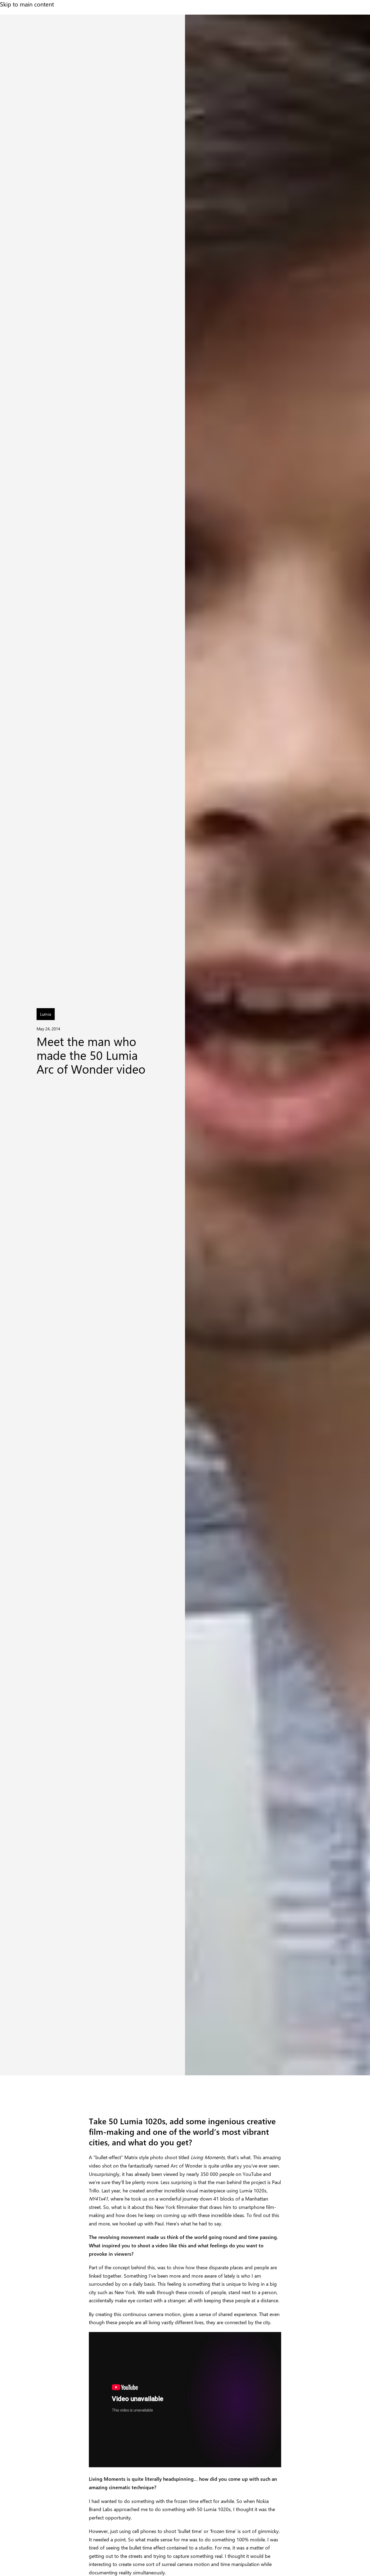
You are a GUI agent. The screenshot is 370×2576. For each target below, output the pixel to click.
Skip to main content (27, 4)
